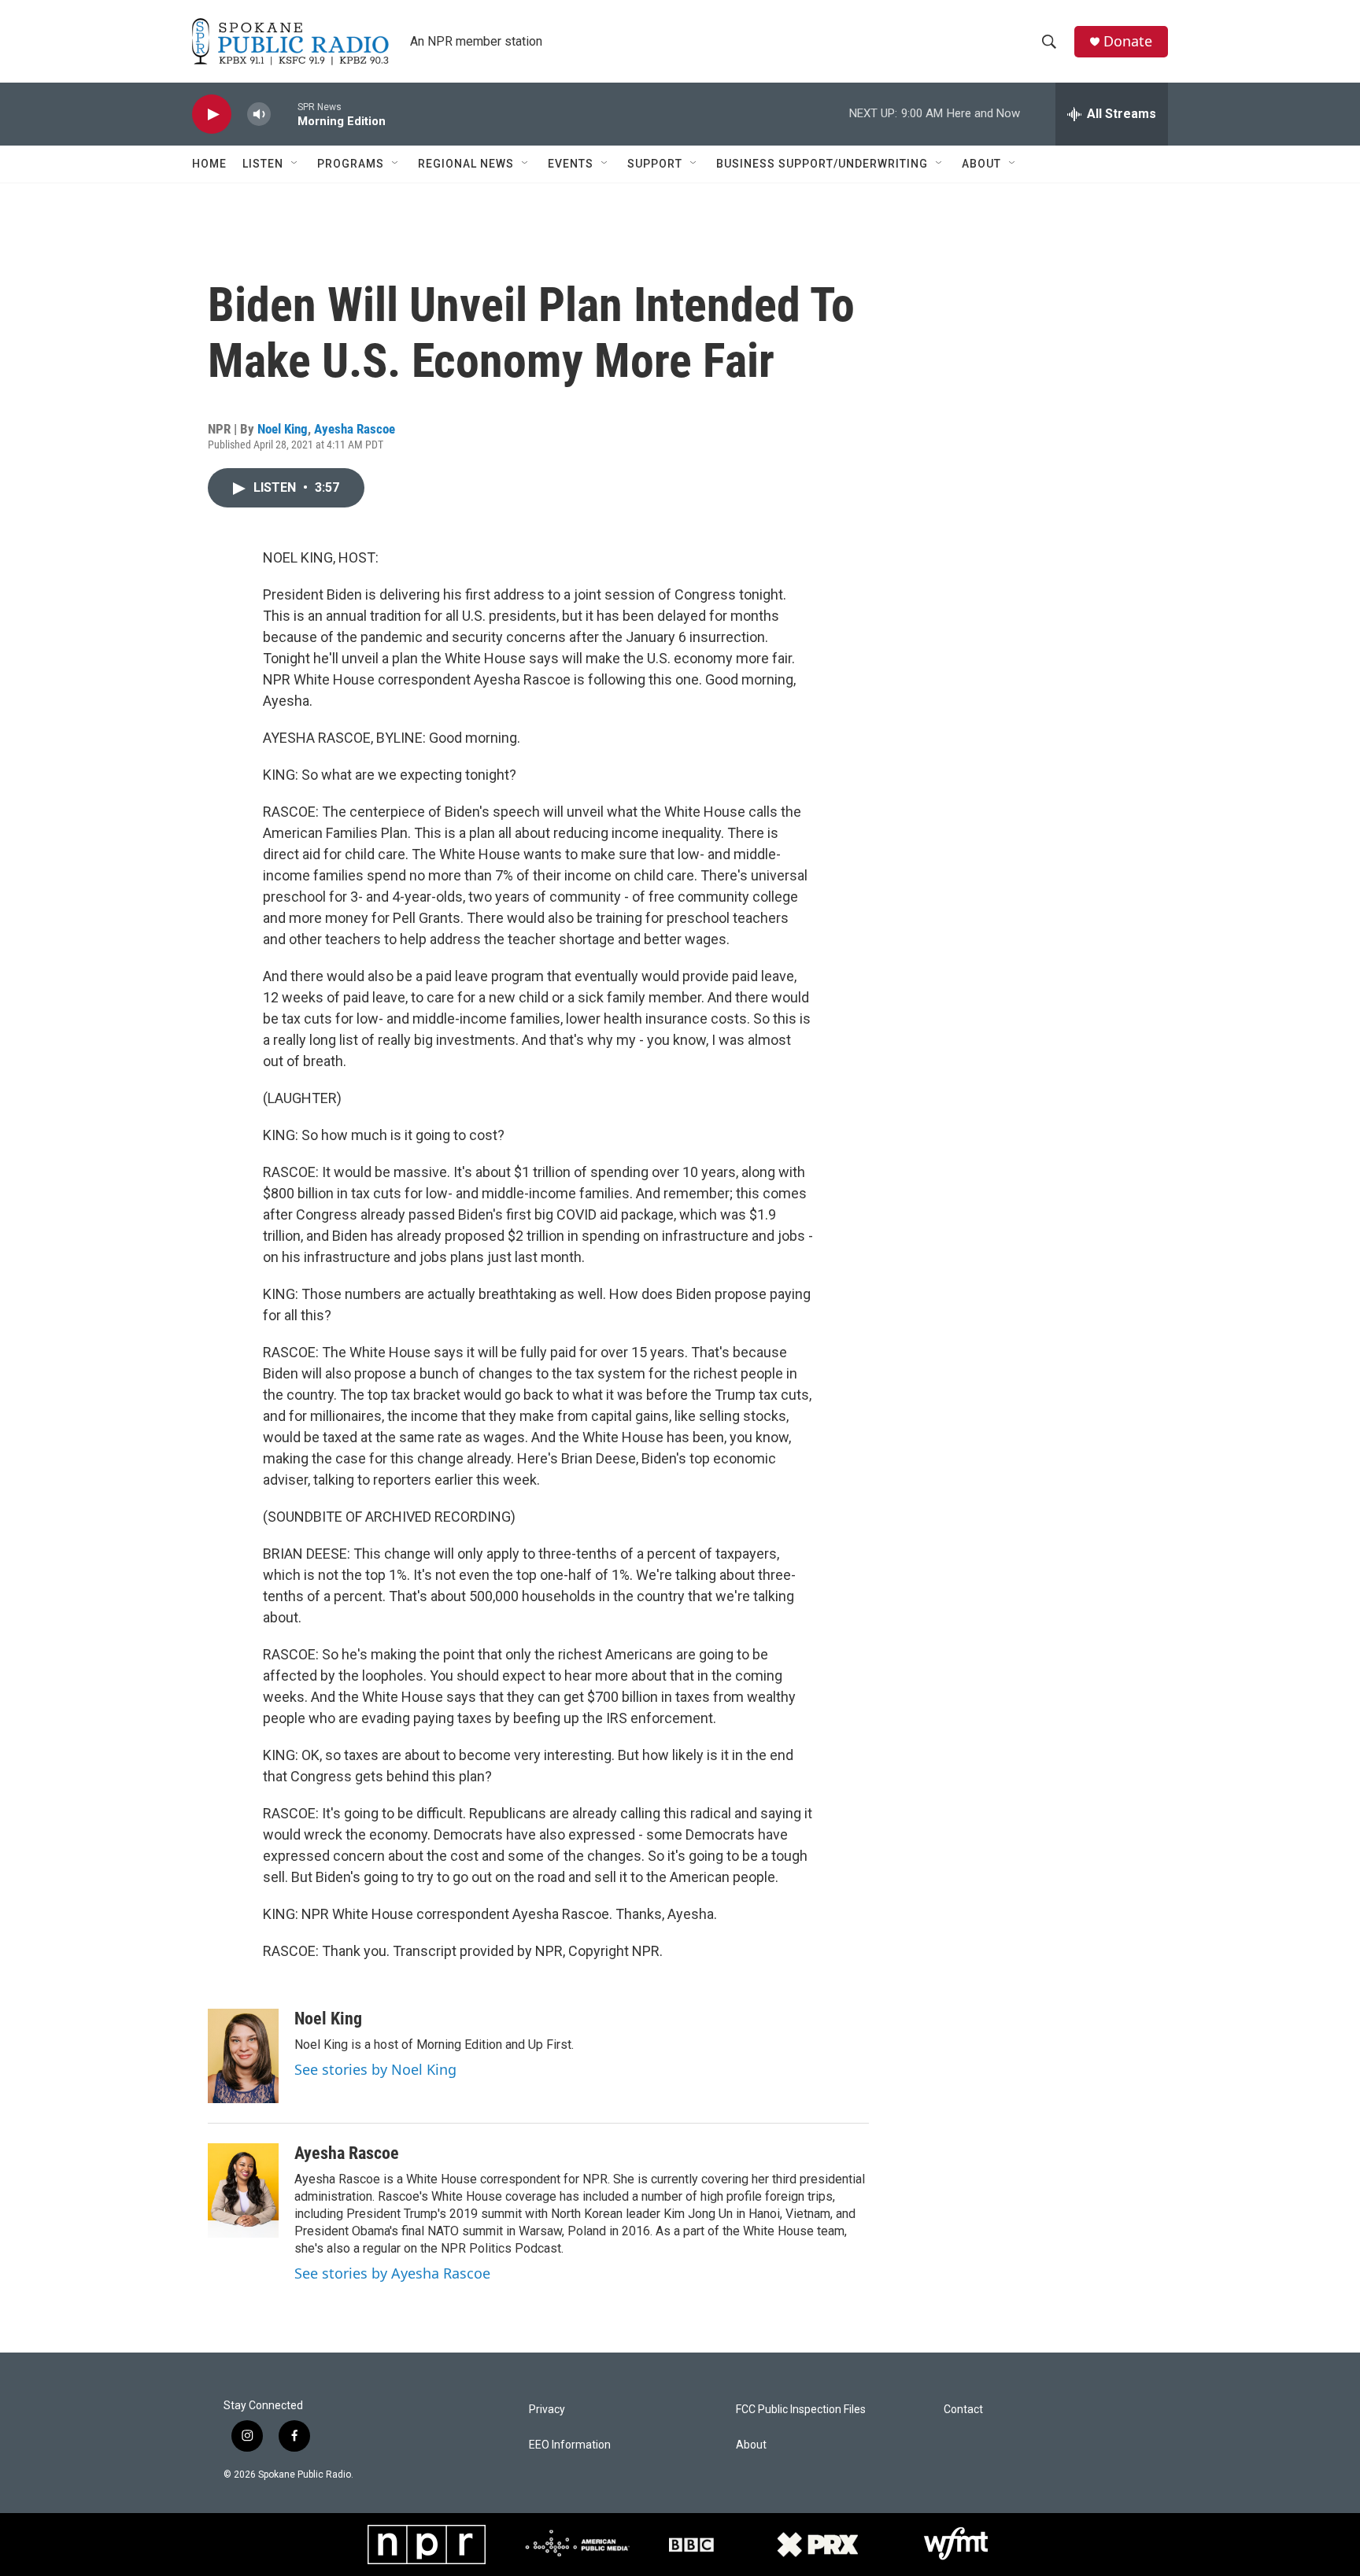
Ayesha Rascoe (355, 429)
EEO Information (570, 2445)
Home (209, 164)
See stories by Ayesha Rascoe (392, 2273)
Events (571, 164)
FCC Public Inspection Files (801, 2410)
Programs (351, 164)
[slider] (284, 114)
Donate (1128, 41)
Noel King (283, 429)
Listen (263, 164)
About (981, 164)
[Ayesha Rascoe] (243, 2190)
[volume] (259, 114)
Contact (963, 2410)
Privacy (547, 2410)
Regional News (466, 164)
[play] (212, 114)
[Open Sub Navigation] (295, 164)
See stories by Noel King (375, 2069)
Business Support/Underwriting (822, 164)
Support (655, 164)
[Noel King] (243, 2056)
